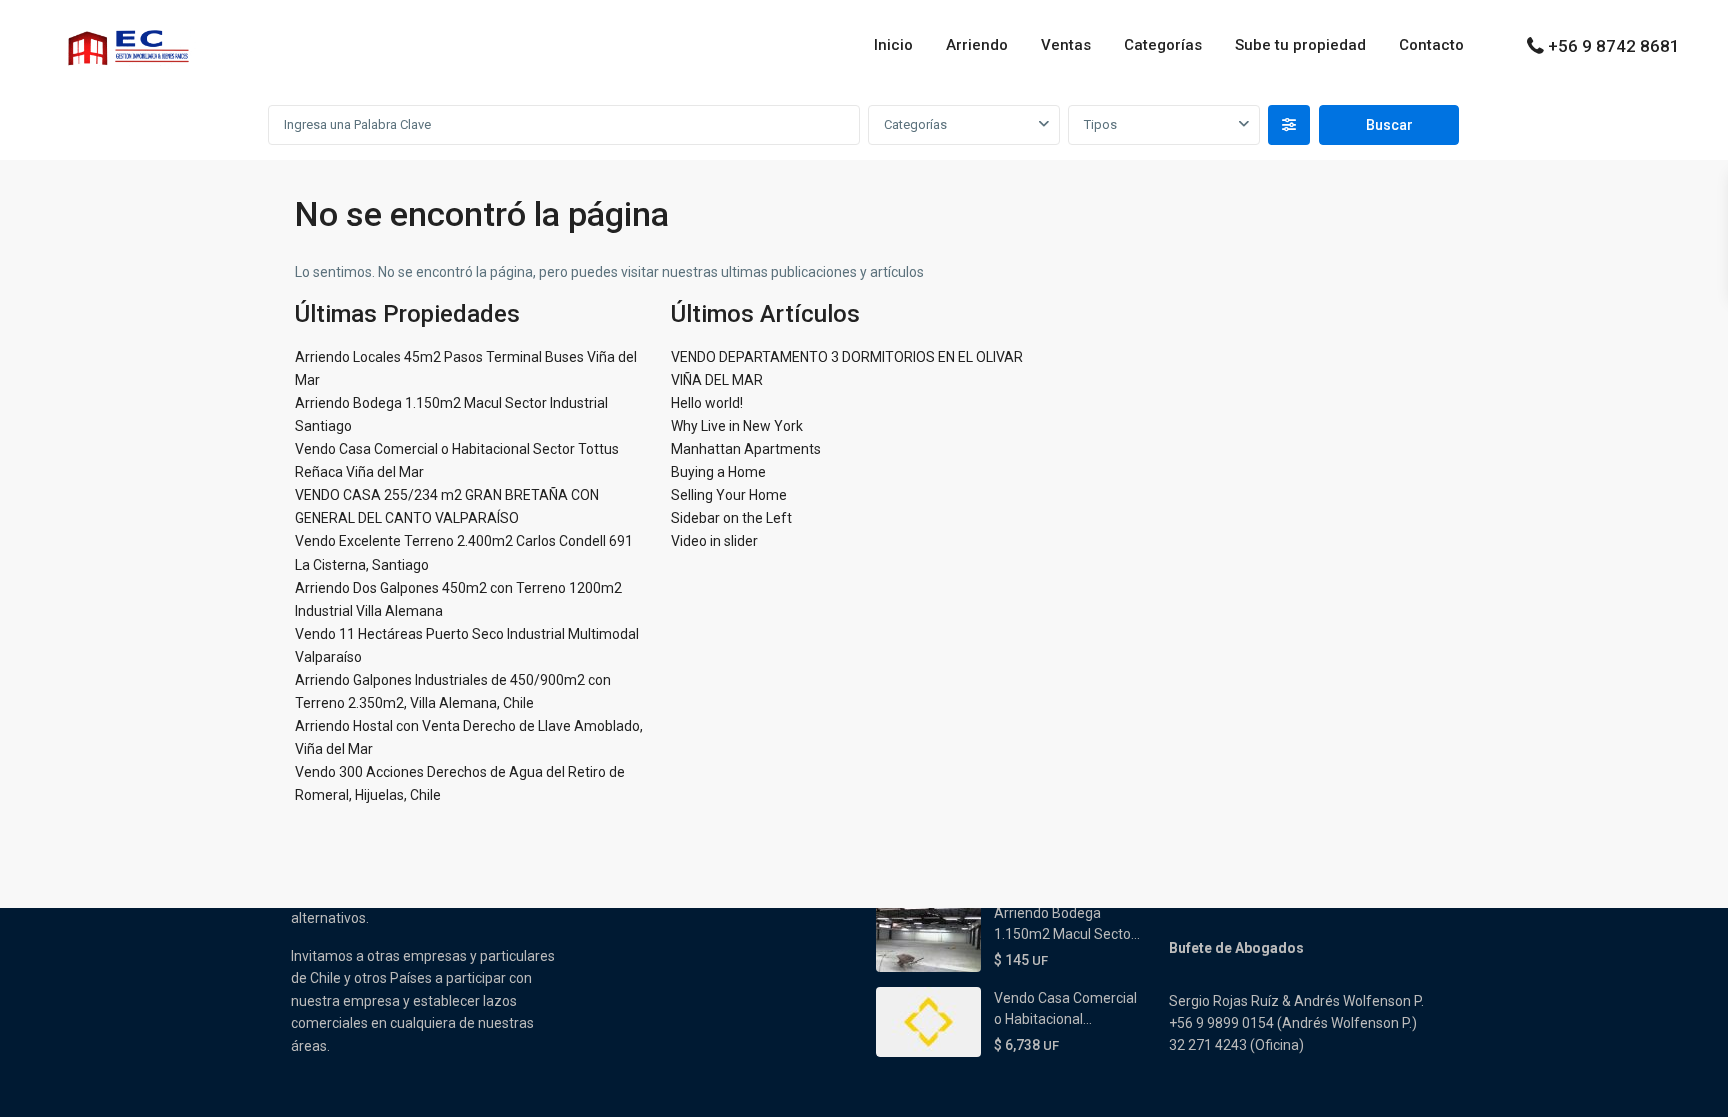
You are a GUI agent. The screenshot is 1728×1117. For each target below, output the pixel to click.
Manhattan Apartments (746, 449)
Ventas (1066, 45)
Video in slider (714, 541)
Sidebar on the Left (731, 518)
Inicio (893, 45)
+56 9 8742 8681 (1614, 46)
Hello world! (707, 403)
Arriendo (977, 45)
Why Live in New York (737, 426)
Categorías (1163, 45)
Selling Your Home (729, 495)
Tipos (1100, 124)
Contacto (1431, 45)
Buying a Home (718, 472)
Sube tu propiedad (1300, 45)
